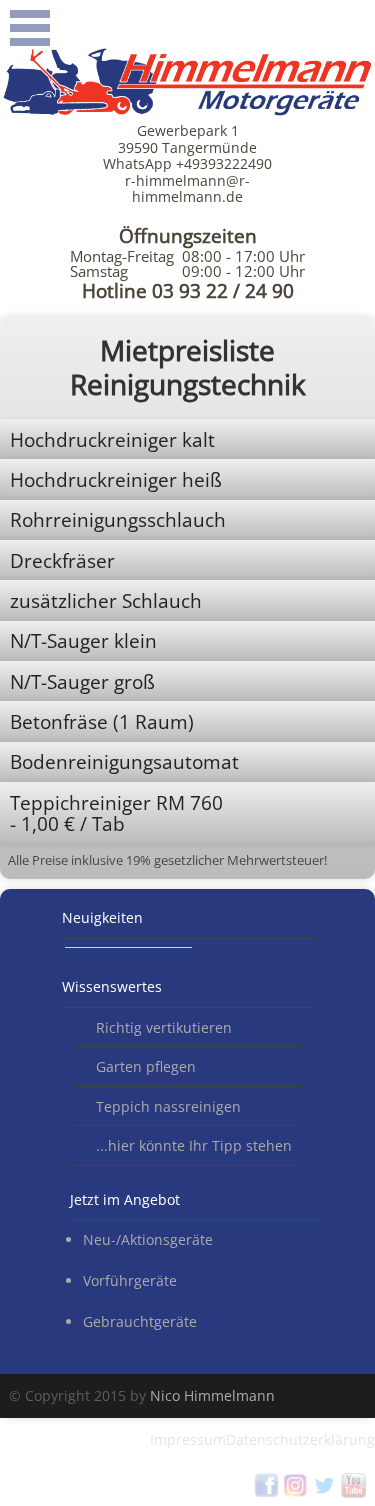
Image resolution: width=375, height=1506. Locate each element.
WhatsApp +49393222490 (187, 163)
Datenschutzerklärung (300, 1439)
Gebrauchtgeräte (140, 1321)
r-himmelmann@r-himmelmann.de (187, 188)
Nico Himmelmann (212, 1395)
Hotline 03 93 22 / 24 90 (188, 291)
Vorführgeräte (130, 1280)
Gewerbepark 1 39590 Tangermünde (187, 138)
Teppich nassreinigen (168, 1106)
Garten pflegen (146, 1066)
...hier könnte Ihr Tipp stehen (194, 1145)
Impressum (188, 1439)
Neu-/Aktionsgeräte (148, 1239)
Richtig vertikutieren (164, 1027)
